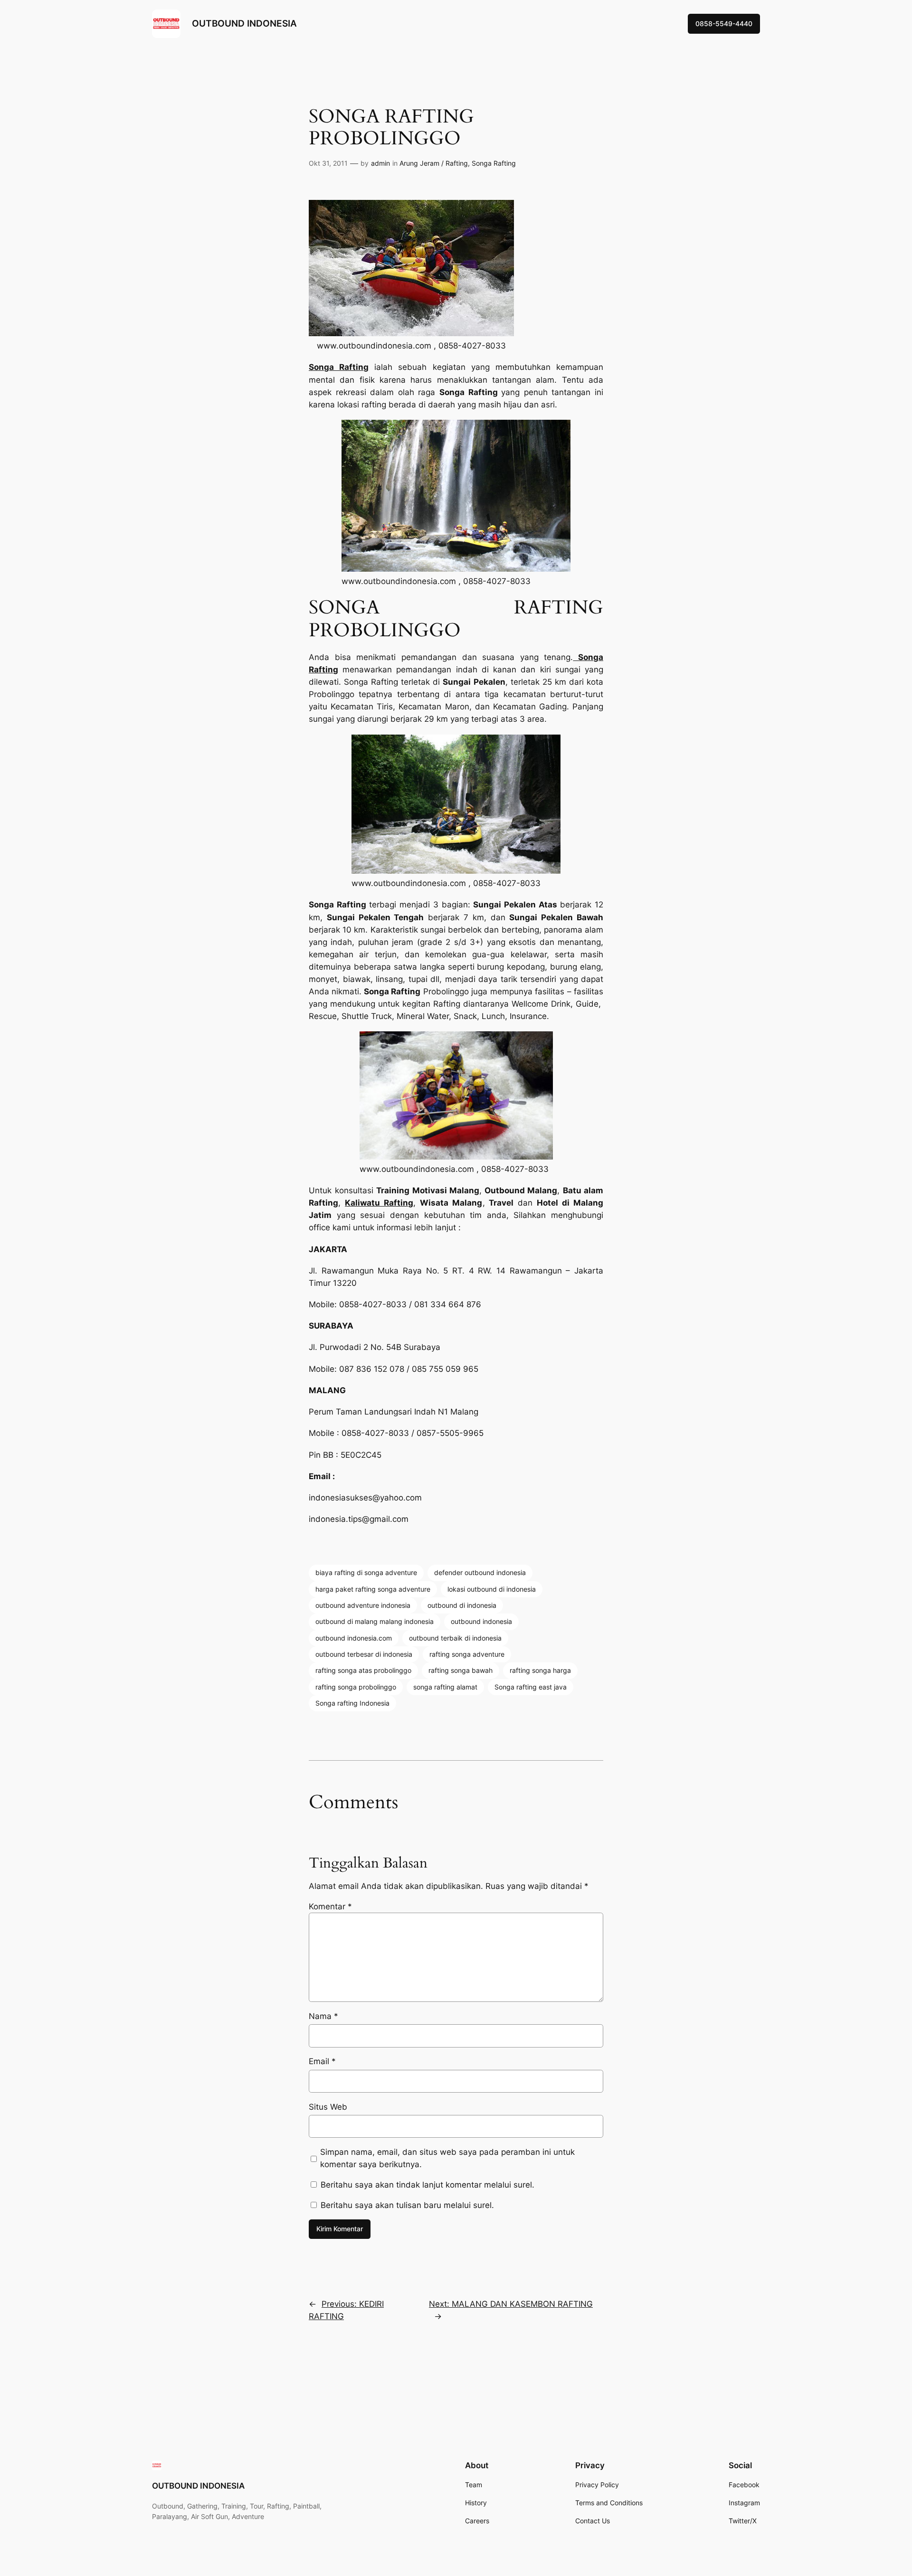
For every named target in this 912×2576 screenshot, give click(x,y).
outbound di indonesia (462, 1605)
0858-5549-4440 (724, 24)
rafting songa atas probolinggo (363, 1670)
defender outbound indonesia (480, 1572)
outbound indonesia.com (354, 1638)
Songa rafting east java (531, 1687)
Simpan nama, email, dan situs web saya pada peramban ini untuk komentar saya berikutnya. (447, 2158)
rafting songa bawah (461, 1670)
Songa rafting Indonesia (352, 1703)
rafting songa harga (540, 1670)
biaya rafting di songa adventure (366, 1572)
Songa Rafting (494, 163)
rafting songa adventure (467, 1654)
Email (322, 2061)
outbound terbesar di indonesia (364, 1654)
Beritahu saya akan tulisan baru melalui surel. (407, 2205)
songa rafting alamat (445, 1687)
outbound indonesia (481, 1621)
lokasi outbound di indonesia (492, 1589)
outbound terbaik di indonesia (455, 1638)
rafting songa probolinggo (356, 1687)
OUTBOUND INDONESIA (244, 23)
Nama (323, 2016)
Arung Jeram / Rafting (434, 163)
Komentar (330, 1906)
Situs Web (328, 2107)
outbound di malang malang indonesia (375, 1621)
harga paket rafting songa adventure (373, 1589)
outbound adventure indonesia (363, 1605)
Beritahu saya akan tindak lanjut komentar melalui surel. (427, 2185)
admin (380, 163)
